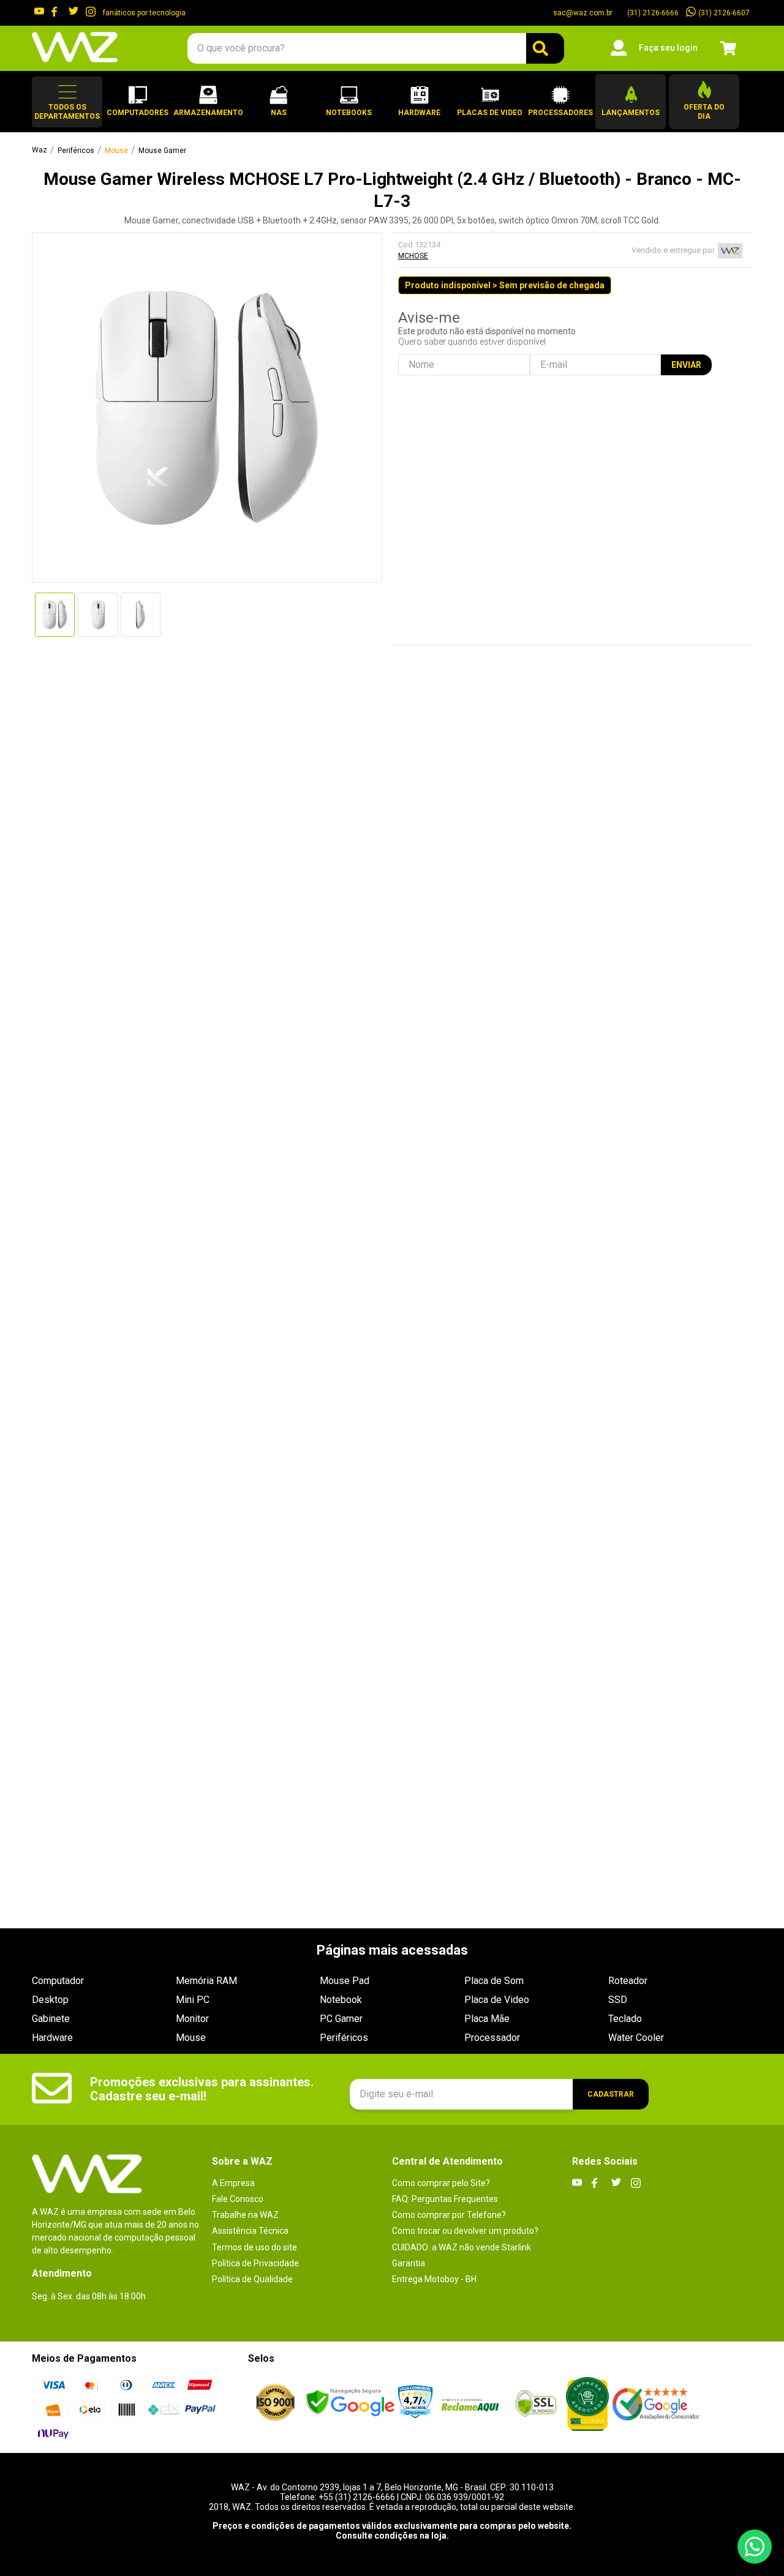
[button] (67, 102)
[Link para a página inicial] (40, 151)
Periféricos (76, 151)
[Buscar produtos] (545, 48)
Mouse (116, 151)
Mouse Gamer (162, 151)
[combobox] (375, 48)
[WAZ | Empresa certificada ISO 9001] (275, 2403)
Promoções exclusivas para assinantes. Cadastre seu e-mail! (202, 2089)
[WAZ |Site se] (350, 2404)
